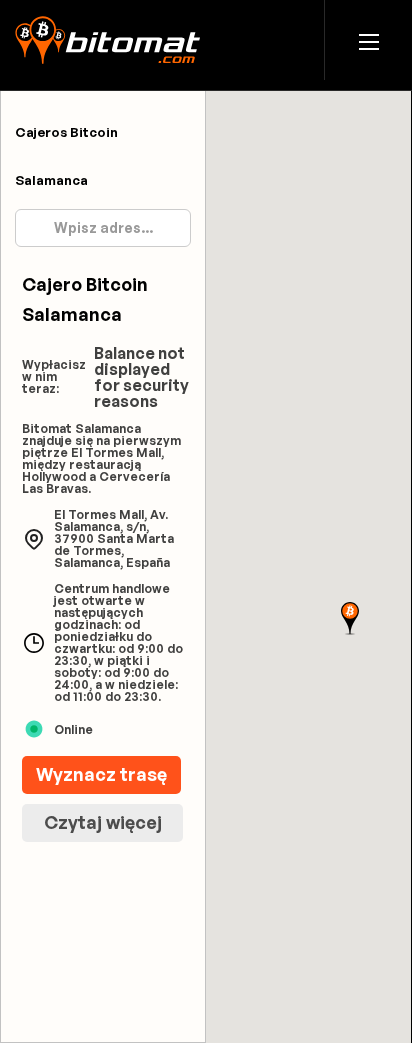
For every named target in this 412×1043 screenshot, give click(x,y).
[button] (369, 40)
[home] (107, 40)
